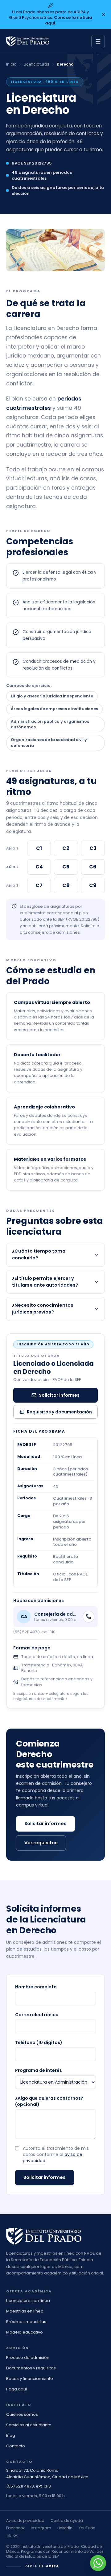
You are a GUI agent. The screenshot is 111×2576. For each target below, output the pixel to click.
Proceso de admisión (28, 2357)
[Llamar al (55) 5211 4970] (88, 1617)
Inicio (11, 64)
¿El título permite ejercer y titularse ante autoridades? (45, 1282)
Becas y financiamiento (30, 2379)
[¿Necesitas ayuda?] (98, 2563)
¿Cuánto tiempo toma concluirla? (39, 1254)
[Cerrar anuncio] (104, 15)
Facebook (15, 2528)
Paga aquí (17, 2389)
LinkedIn (65, 2528)
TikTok (12, 2535)
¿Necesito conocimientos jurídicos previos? (43, 1309)
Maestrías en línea (25, 2311)
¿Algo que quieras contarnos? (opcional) (49, 2101)
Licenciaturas (37, 64)
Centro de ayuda (67, 2520)
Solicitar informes (59, 1395)
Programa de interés (39, 2070)
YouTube (87, 2528)
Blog (11, 2435)
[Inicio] (28, 41)
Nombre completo (36, 1987)
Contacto (16, 2446)
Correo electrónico (37, 2015)
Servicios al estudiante (29, 2425)
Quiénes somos (22, 2414)
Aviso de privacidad (25, 2520)
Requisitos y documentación (59, 1412)
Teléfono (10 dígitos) (39, 2042)
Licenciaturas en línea (28, 2301)
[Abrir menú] (98, 41)
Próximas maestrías (26, 2322)
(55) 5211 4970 (20, 2486)
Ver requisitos (41, 1843)
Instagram (41, 2528)
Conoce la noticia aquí (69, 20)
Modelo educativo (25, 2332)
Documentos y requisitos (31, 2368)
